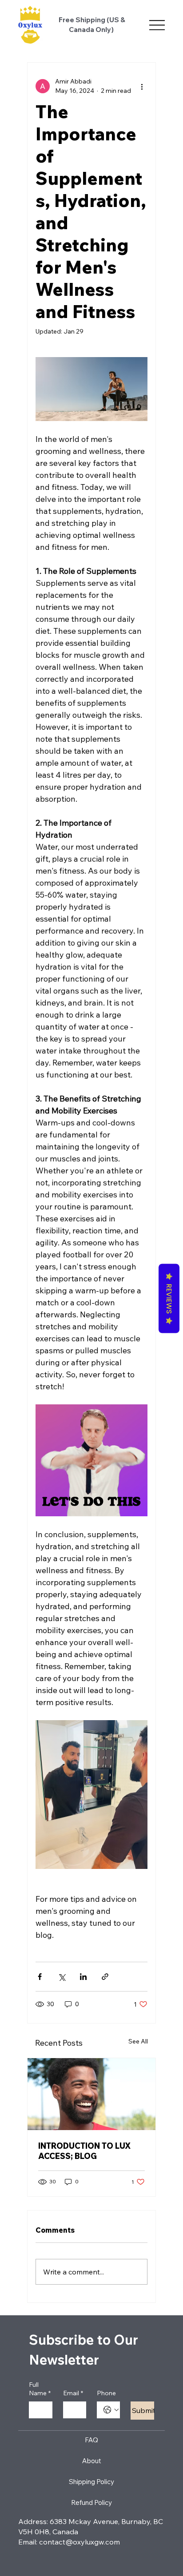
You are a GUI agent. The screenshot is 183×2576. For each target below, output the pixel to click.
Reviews (169, 1299)
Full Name (40, 2389)
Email (73, 2393)
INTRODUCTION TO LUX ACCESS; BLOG (84, 2151)
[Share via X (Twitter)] (62, 1977)
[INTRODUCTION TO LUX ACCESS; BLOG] (91, 2094)
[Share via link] (105, 1977)
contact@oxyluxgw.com (80, 2542)
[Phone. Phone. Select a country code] (111, 2410)
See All (138, 2041)
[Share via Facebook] (40, 1977)
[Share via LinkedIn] (83, 1977)
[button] (91, 1460)
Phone (106, 2393)
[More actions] (142, 86)
